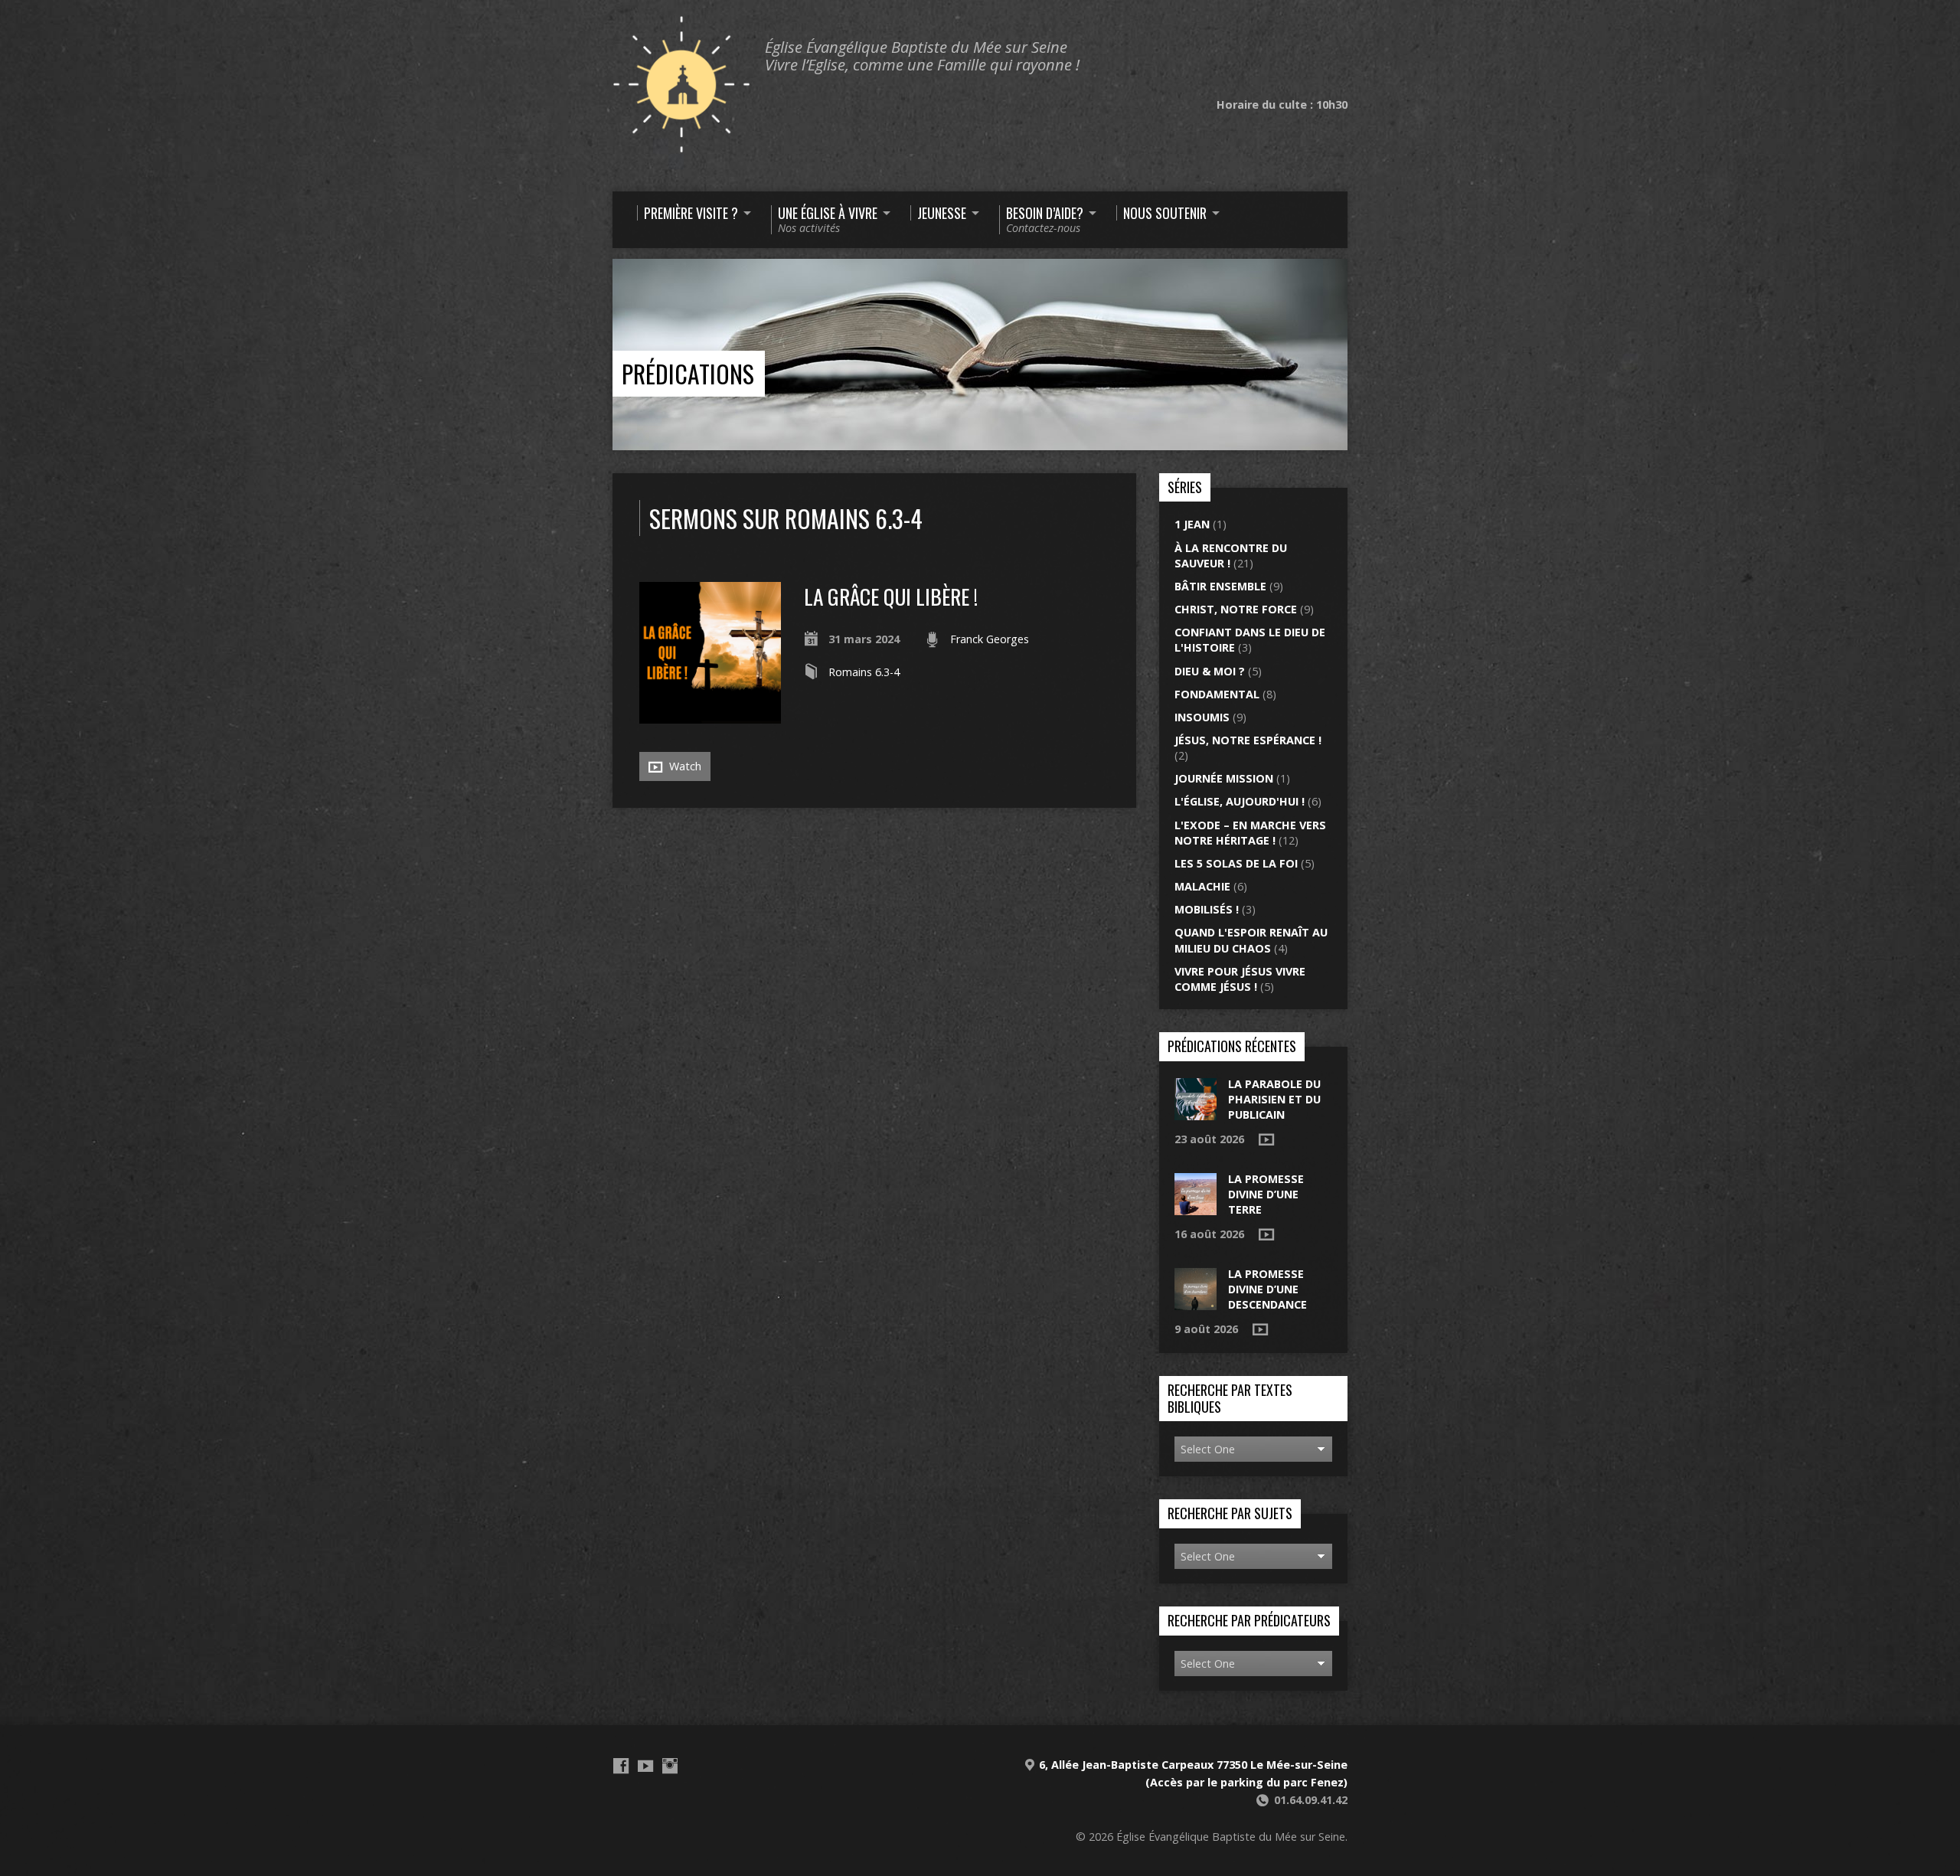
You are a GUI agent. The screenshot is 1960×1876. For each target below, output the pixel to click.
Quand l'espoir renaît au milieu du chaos (1251, 940)
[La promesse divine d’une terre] (1196, 1207)
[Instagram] (670, 1766)
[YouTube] (645, 1766)
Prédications (688, 373)
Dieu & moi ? (1210, 671)
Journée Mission (1224, 778)
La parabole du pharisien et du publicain (1274, 1099)
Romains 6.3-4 (864, 672)
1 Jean (1192, 524)
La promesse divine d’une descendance (1267, 1289)
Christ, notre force (1236, 609)
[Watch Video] (1266, 1139)
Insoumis (1202, 717)
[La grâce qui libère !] (710, 715)
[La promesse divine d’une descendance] (1196, 1302)
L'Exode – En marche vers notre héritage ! (1250, 833)
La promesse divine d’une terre (1266, 1194)
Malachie (1202, 886)
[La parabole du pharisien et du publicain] (1196, 1111)
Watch (684, 766)
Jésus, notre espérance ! (1248, 740)
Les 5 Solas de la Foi (1236, 863)
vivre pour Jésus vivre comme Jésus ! (1240, 979)
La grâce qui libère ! (891, 596)
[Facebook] (621, 1766)
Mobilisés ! (1207, 909)
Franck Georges (990, 639)
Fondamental (1217, 694)
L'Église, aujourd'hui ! (1240, 801)
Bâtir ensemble (1220, 586)
